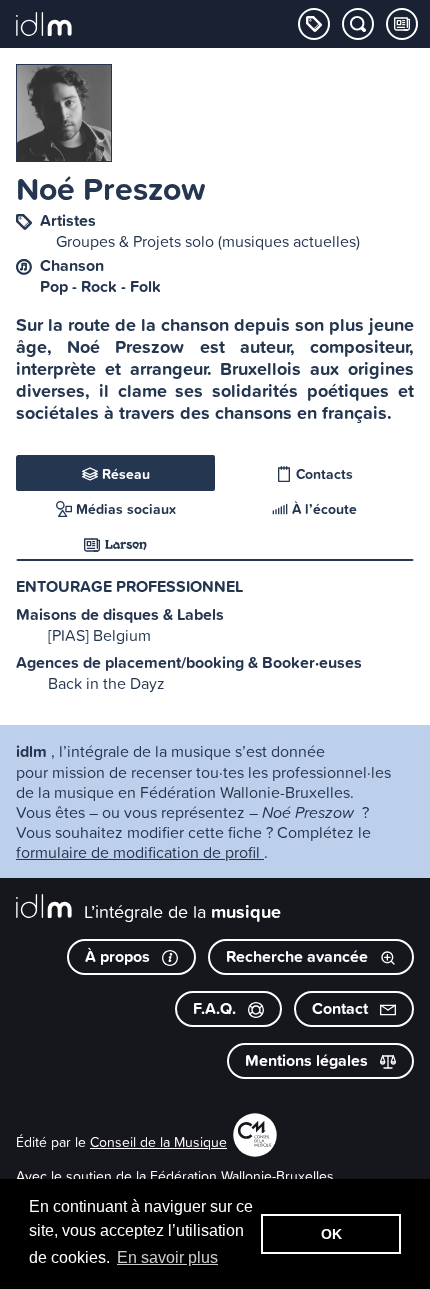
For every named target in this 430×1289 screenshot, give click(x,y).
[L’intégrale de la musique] (44, 26)
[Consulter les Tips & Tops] (402, 24)
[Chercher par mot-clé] (358, 24)
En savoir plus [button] (167, 1257)
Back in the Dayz (106, 683)
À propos (119, 956)
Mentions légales (308, 1060)
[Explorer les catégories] (314, 24)
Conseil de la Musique (158, 1141)
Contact (342, 1008)
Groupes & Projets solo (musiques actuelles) (208, 241)
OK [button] (331, 1234)
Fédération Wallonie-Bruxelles (242, 1175)
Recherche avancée (299, 956)
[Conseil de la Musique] (255, 1149)
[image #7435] (64, 113)
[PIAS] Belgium (99, 635)
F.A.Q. (216, 1008)
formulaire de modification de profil (140, 852)
